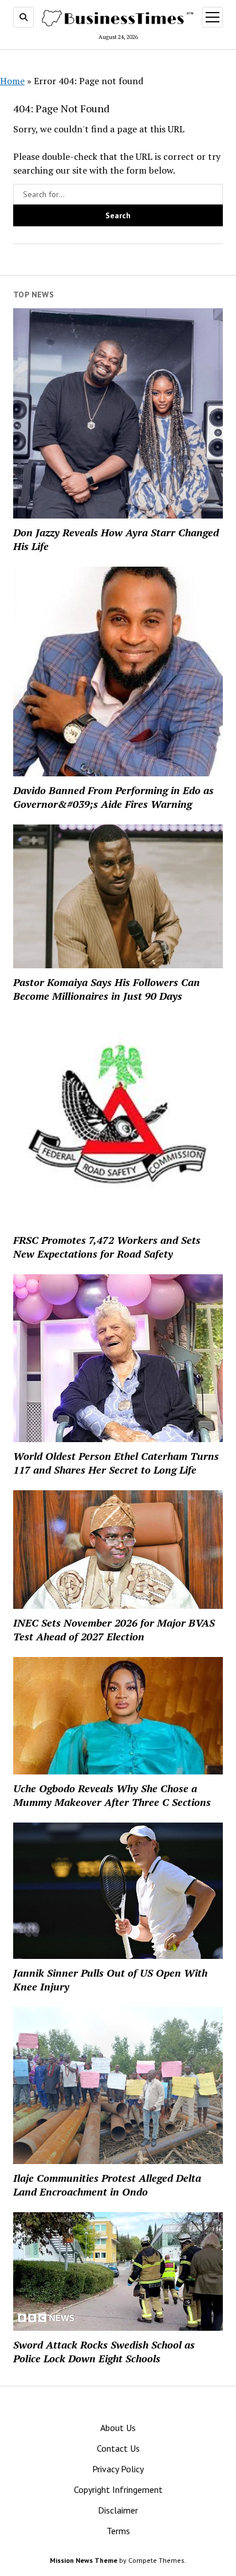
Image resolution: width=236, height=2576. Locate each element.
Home (12, 81)
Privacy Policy (118, 2469)
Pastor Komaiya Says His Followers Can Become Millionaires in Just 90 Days (107, 989)
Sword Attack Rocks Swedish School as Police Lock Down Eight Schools (104, 2351)
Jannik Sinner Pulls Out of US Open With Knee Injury (110, 1980)
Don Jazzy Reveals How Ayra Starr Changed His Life (116, 539)
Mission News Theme (84, 2560)
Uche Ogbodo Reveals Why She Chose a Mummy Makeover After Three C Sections (112, 1795)
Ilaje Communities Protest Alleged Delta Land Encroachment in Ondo (107, 2185)
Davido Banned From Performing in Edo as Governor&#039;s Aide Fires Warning (113, 797)
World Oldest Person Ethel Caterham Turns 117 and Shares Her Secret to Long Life (116, 1463)
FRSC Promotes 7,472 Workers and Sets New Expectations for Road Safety (107, 1247)
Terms (118, 2531)
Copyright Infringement (118, 2489)
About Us (118, 2428)
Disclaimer (118, 2510)
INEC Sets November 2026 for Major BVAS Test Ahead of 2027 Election (114, 1629)
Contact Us (118, 2448)
